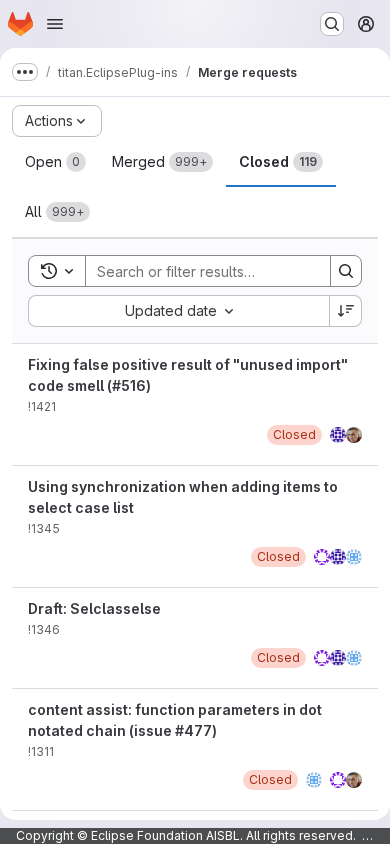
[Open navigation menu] (55, 24)
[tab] (55, 162)
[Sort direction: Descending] (346, 311)
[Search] (346, 271)
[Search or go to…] (332, 24)
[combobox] (178, 311)
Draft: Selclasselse (94, 608)
